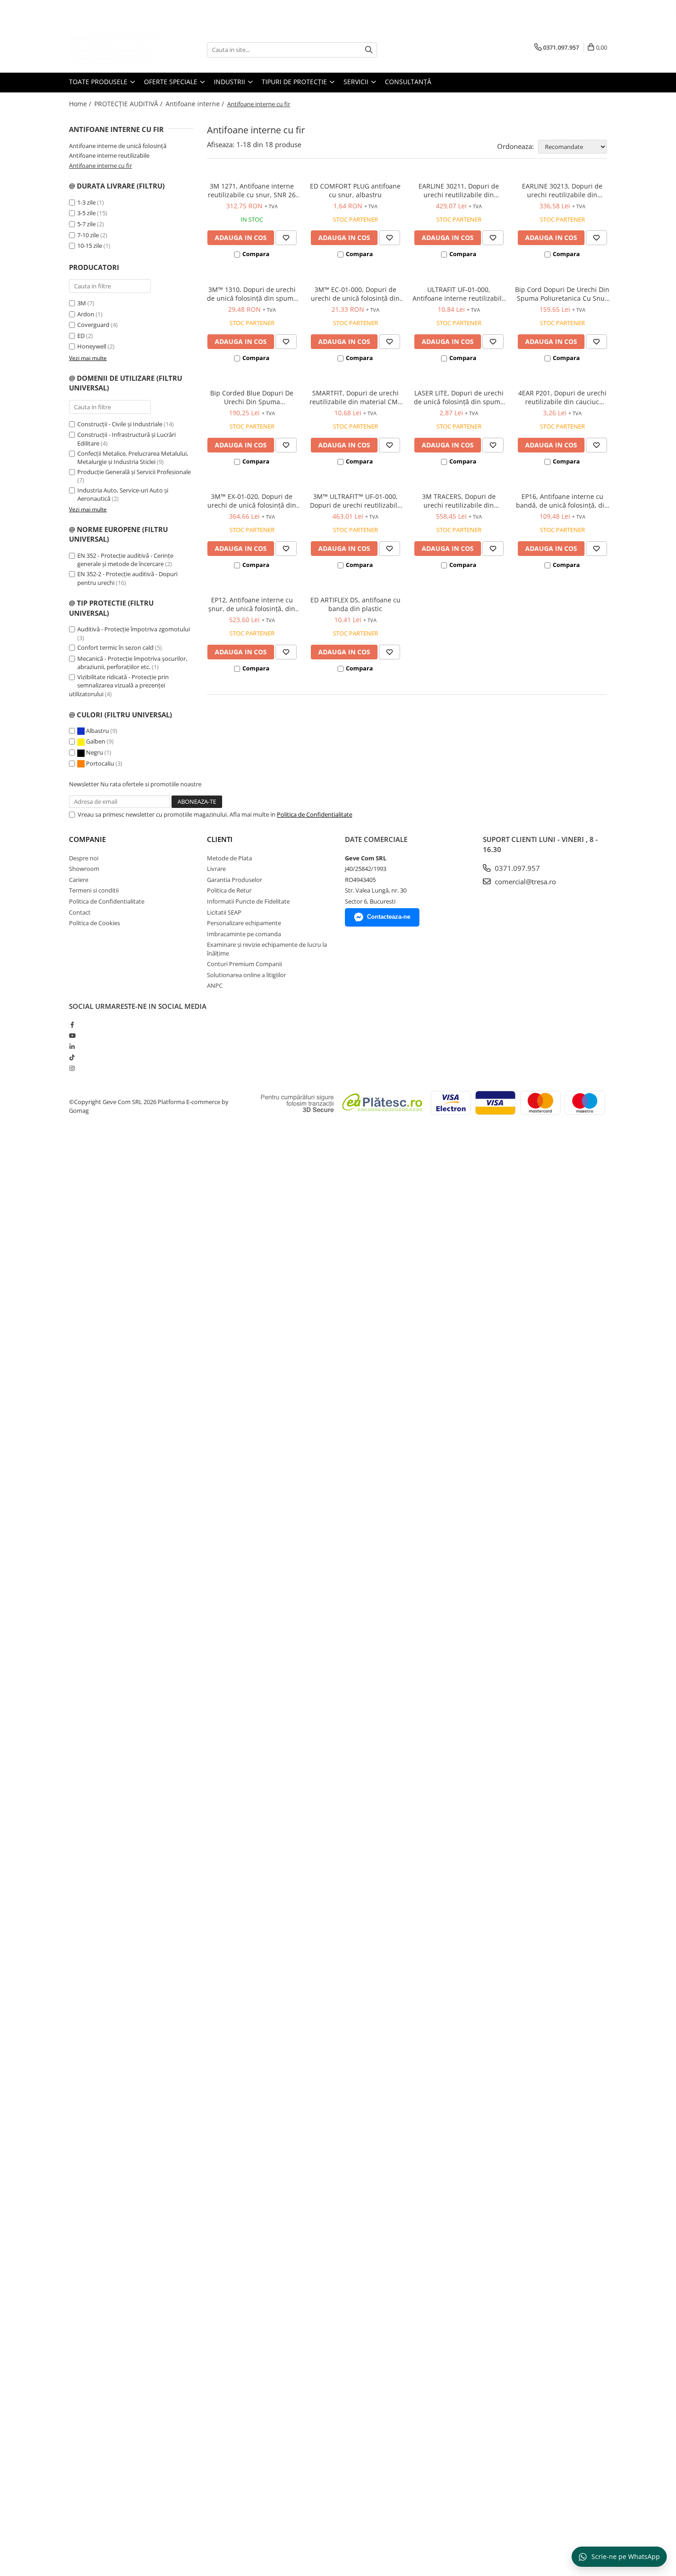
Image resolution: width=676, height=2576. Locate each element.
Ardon (86, 314)
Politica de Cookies (95, 923)
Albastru (97, 731)
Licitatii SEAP (224, 912)
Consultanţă (408, 82)
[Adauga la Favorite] (286, 238)
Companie (87, 839)
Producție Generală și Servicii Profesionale (134, 472)
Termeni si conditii (94, 890)
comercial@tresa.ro (524, 882)
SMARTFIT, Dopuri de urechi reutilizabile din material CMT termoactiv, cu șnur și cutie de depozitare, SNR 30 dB (355, 397)
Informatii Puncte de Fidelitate (248, 901)
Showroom (84, 869)
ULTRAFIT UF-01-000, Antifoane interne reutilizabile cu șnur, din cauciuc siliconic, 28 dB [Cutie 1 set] (459, 294)
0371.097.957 (516, 868)
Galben (96, 741)
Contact (80, 912)
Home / (81, 104)
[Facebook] (72, 1025)
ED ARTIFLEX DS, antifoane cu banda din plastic (355, 604)
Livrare (216, 869)
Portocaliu (100, 763)
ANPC (215, 985)
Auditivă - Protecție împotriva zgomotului (134, 629)
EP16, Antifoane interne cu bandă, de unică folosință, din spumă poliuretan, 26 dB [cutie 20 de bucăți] (562, 501)
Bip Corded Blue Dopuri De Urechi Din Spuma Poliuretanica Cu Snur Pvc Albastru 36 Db (252, 397)
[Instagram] (72, 1068)
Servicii (357, 82)
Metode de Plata (229, 858)
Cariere (79, 880)
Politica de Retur (229, 890)
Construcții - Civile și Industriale (120, 424)
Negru (95, 752)
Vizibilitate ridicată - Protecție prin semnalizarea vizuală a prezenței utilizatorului (119, 685)
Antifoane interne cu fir (100, 166)
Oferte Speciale (172, 82)
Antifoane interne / (196, 104)
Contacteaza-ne (389, 917)
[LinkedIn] (72, 1047)
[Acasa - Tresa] (115, 50)
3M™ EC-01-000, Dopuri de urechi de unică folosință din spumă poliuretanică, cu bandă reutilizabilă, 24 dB (355, 294)
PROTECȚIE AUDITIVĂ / (129, 104)
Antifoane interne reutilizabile (109, 155)
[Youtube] (72, 1036)
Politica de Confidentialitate (315, 814)
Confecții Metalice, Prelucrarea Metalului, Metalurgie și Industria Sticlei (133, 458)
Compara (256, 254)
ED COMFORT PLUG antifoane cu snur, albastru (355, 190)
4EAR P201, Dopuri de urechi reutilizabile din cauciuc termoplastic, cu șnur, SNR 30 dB (562, 397)
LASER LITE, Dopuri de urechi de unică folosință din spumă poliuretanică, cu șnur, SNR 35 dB (459, 397)
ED (81, 336)
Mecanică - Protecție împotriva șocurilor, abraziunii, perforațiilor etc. (132, 663)
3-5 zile (86, 213)
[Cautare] (369, 50)
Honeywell (92, 346)
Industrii (230, 82)
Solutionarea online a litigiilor (246, 975)
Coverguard (93, 325)
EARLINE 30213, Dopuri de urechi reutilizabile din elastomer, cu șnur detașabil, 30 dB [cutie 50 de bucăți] (562, 190)
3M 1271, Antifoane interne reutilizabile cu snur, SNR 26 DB (252, 190)
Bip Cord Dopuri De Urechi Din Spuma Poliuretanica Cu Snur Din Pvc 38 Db (562, 294)
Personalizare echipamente (244, 923)
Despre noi (84, 858)
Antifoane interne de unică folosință (118, 146)
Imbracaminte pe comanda (244, 934)
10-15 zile (90, 246)
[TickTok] (72, 1057)
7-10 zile (88, 235)
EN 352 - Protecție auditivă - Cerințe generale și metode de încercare (125, 560)
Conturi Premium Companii (244, 964)
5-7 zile (86, 224)
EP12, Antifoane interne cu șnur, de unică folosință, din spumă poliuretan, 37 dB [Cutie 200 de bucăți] (252, 604)
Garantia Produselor (235, 880)
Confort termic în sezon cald (115, 647)
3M (82, 303)
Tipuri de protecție (295, 82)
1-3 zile (86, 202)
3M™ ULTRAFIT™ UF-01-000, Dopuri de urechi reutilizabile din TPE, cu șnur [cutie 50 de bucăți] (355, 501)
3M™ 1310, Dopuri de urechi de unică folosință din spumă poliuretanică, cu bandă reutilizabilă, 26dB (252, 294)
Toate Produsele (99, 82)
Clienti (220, 839)
